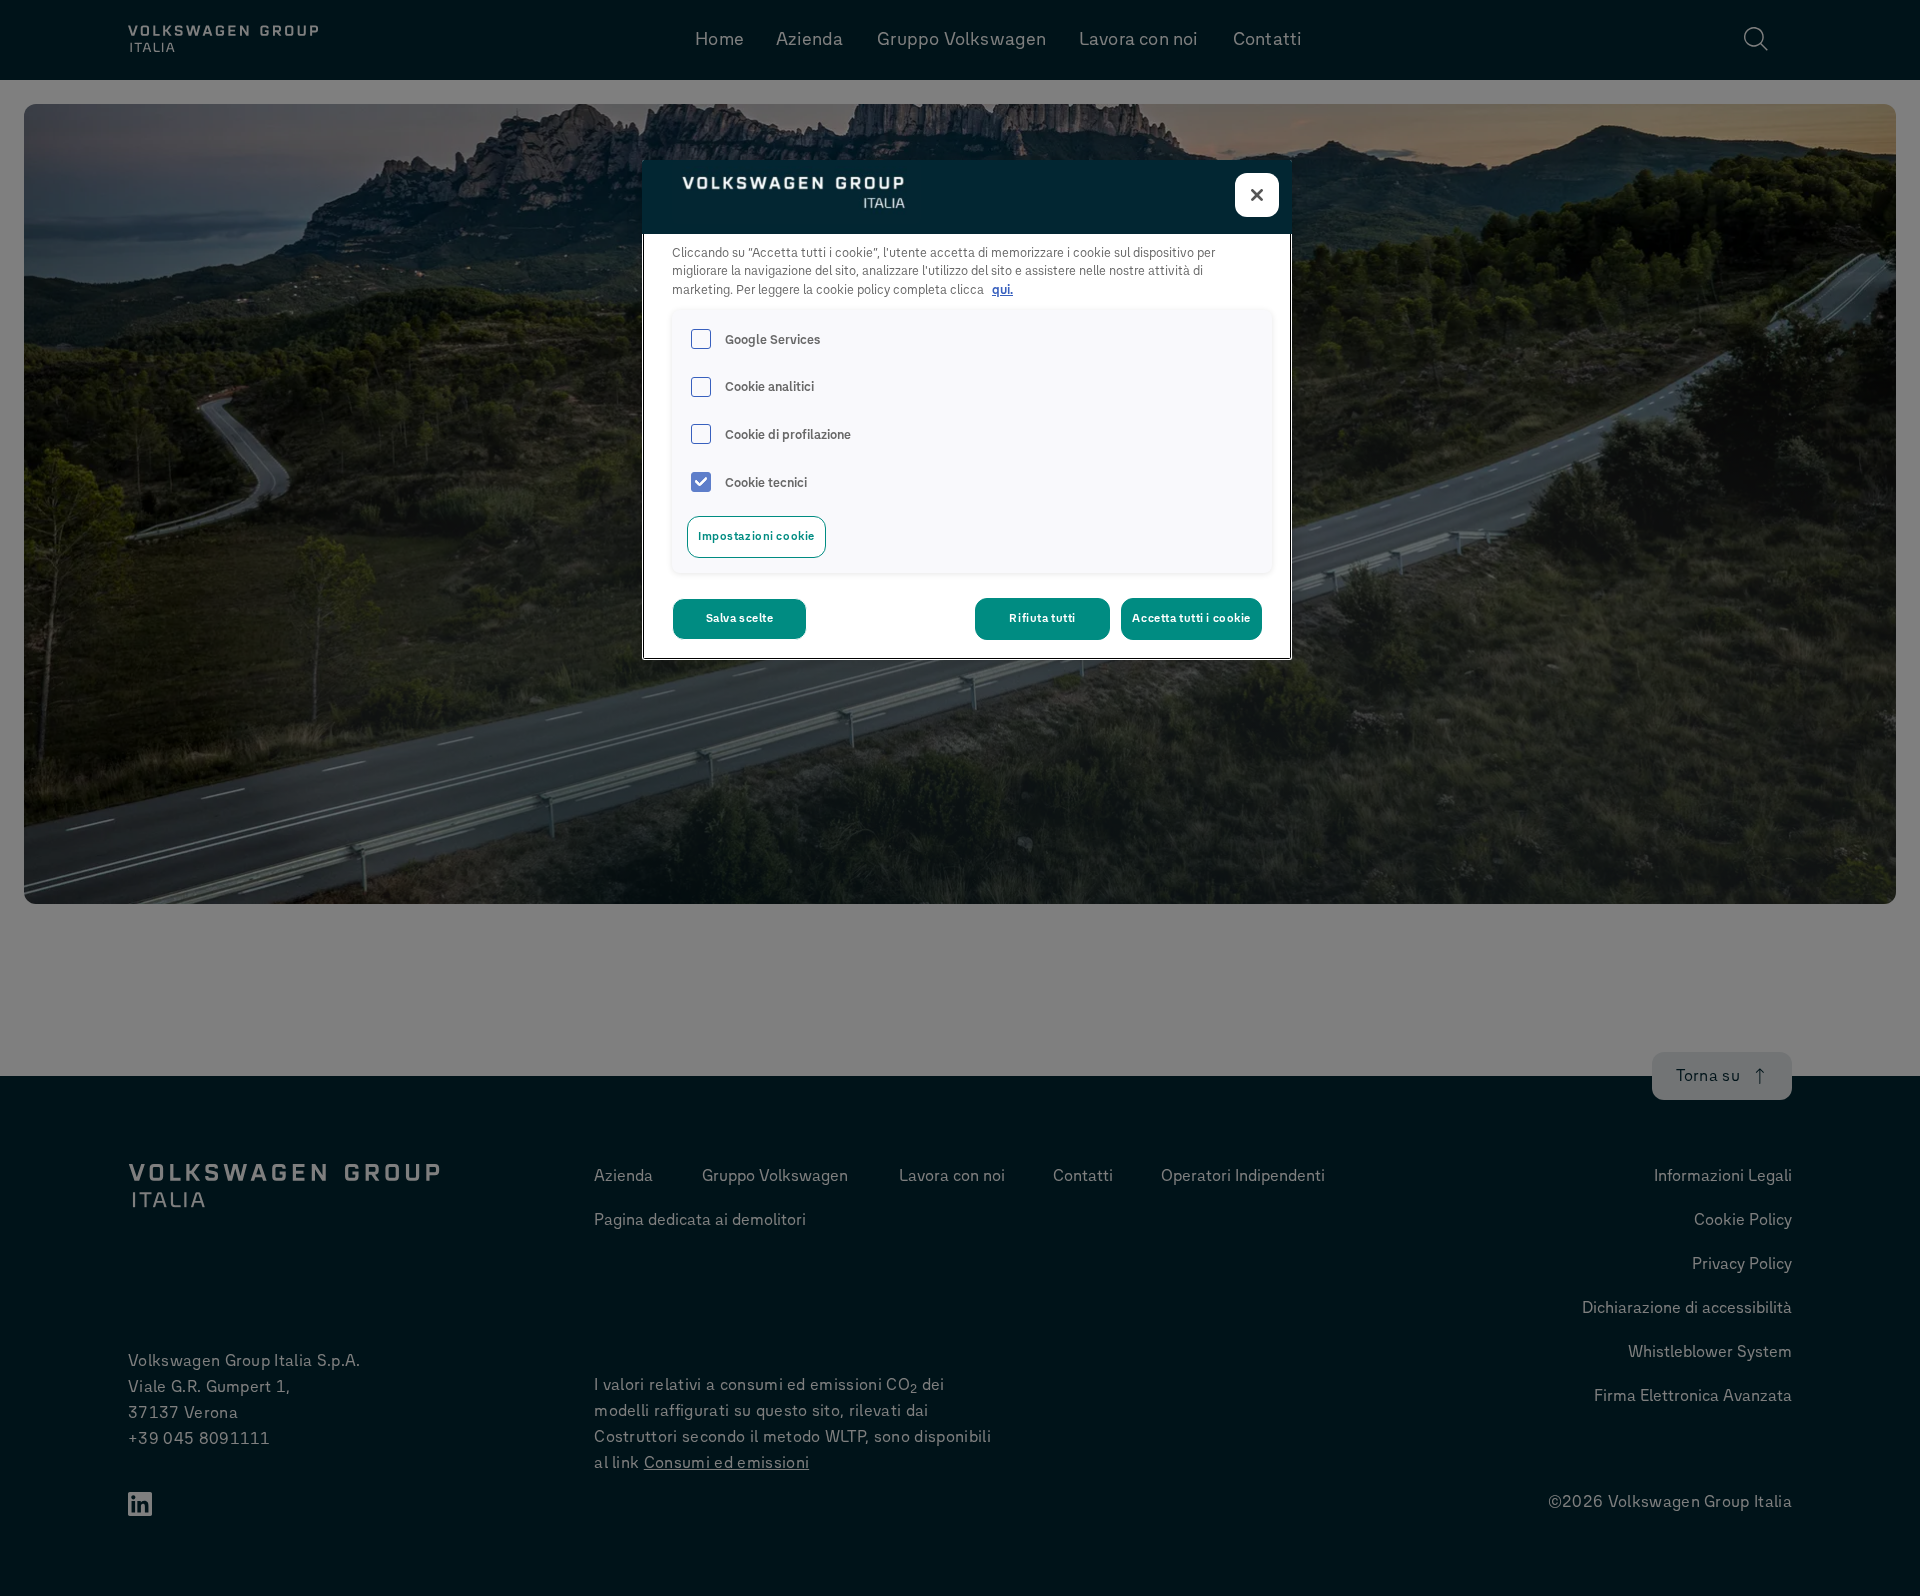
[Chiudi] (1257, 195)
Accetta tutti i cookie (1191, 618)
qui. (1002, 289)
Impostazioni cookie (756, 536)
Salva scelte (740, 618)
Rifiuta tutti (1042, 618)
